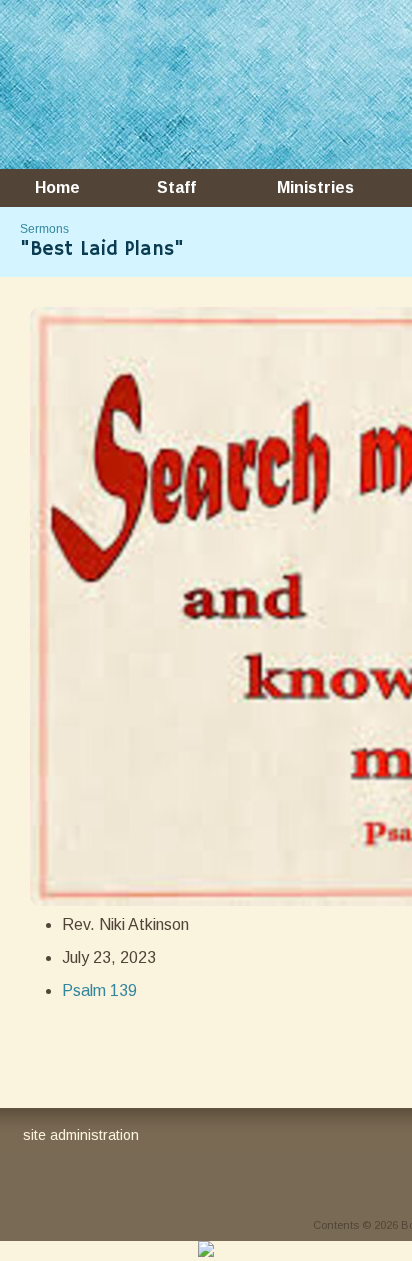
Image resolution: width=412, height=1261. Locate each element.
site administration (81, 1135)
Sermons (44, 229)
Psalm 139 (99, 990)
